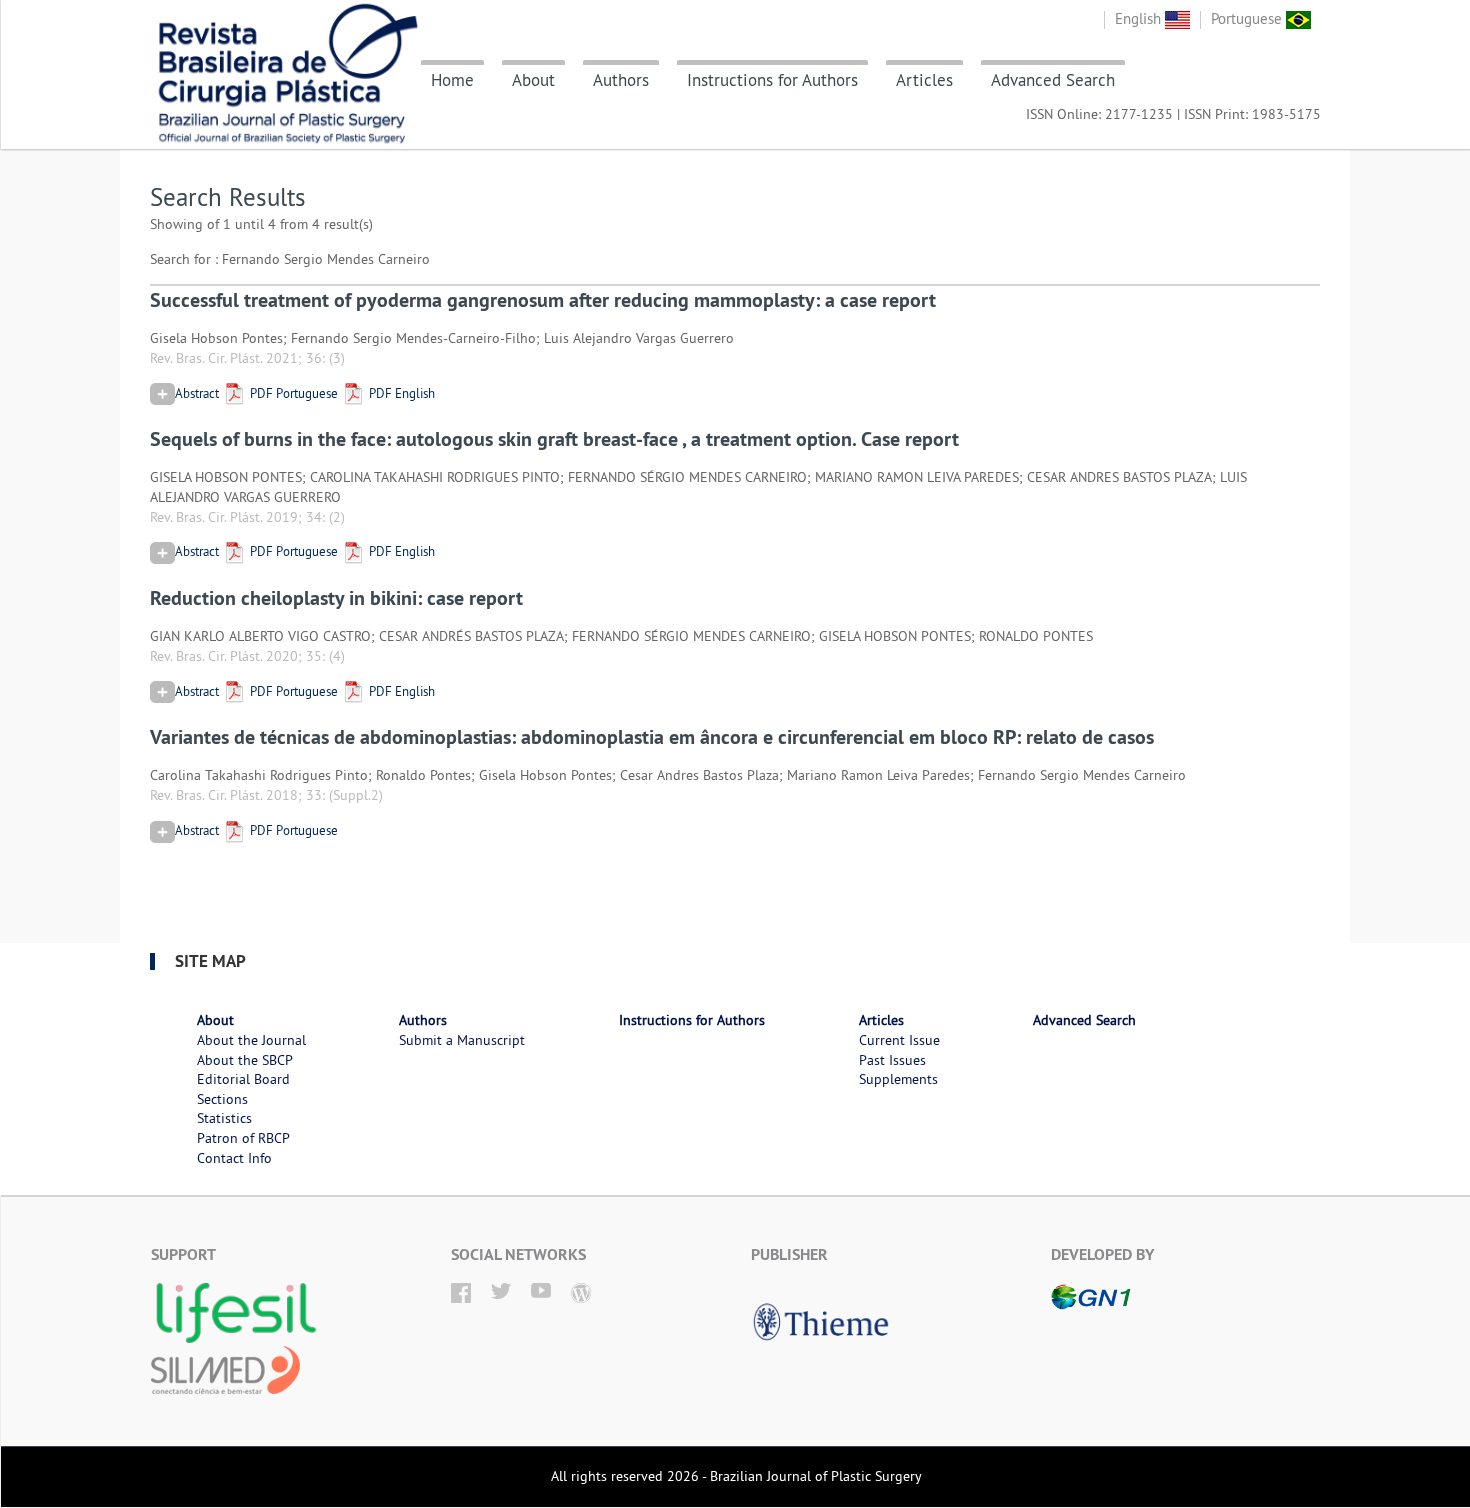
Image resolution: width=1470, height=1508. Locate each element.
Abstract (197, 393)
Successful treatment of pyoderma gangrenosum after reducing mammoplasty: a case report (543, 300)
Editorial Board (243, 1079)
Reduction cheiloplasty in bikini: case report (336, 598)
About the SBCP (245, 1060)
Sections (222, 1099)
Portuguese (1248, 18)
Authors (621, 80)
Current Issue (899, 1040)
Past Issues (892, 1060)
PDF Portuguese (292, 393)
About (533, 80)
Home (452, 80)
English (1140, 18)
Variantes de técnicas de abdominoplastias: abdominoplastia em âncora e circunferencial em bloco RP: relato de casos (652, 737)
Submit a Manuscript (462, 1040)
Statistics (224, 1118)
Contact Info (234, 1158)
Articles (924, 80)
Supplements (898, 1079)
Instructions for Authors (772, 80)
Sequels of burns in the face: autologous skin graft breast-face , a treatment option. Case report (554, 439)
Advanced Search (1053, 80)
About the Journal (251, 1040)
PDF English (400, 393)
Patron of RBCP (243, 1138)
